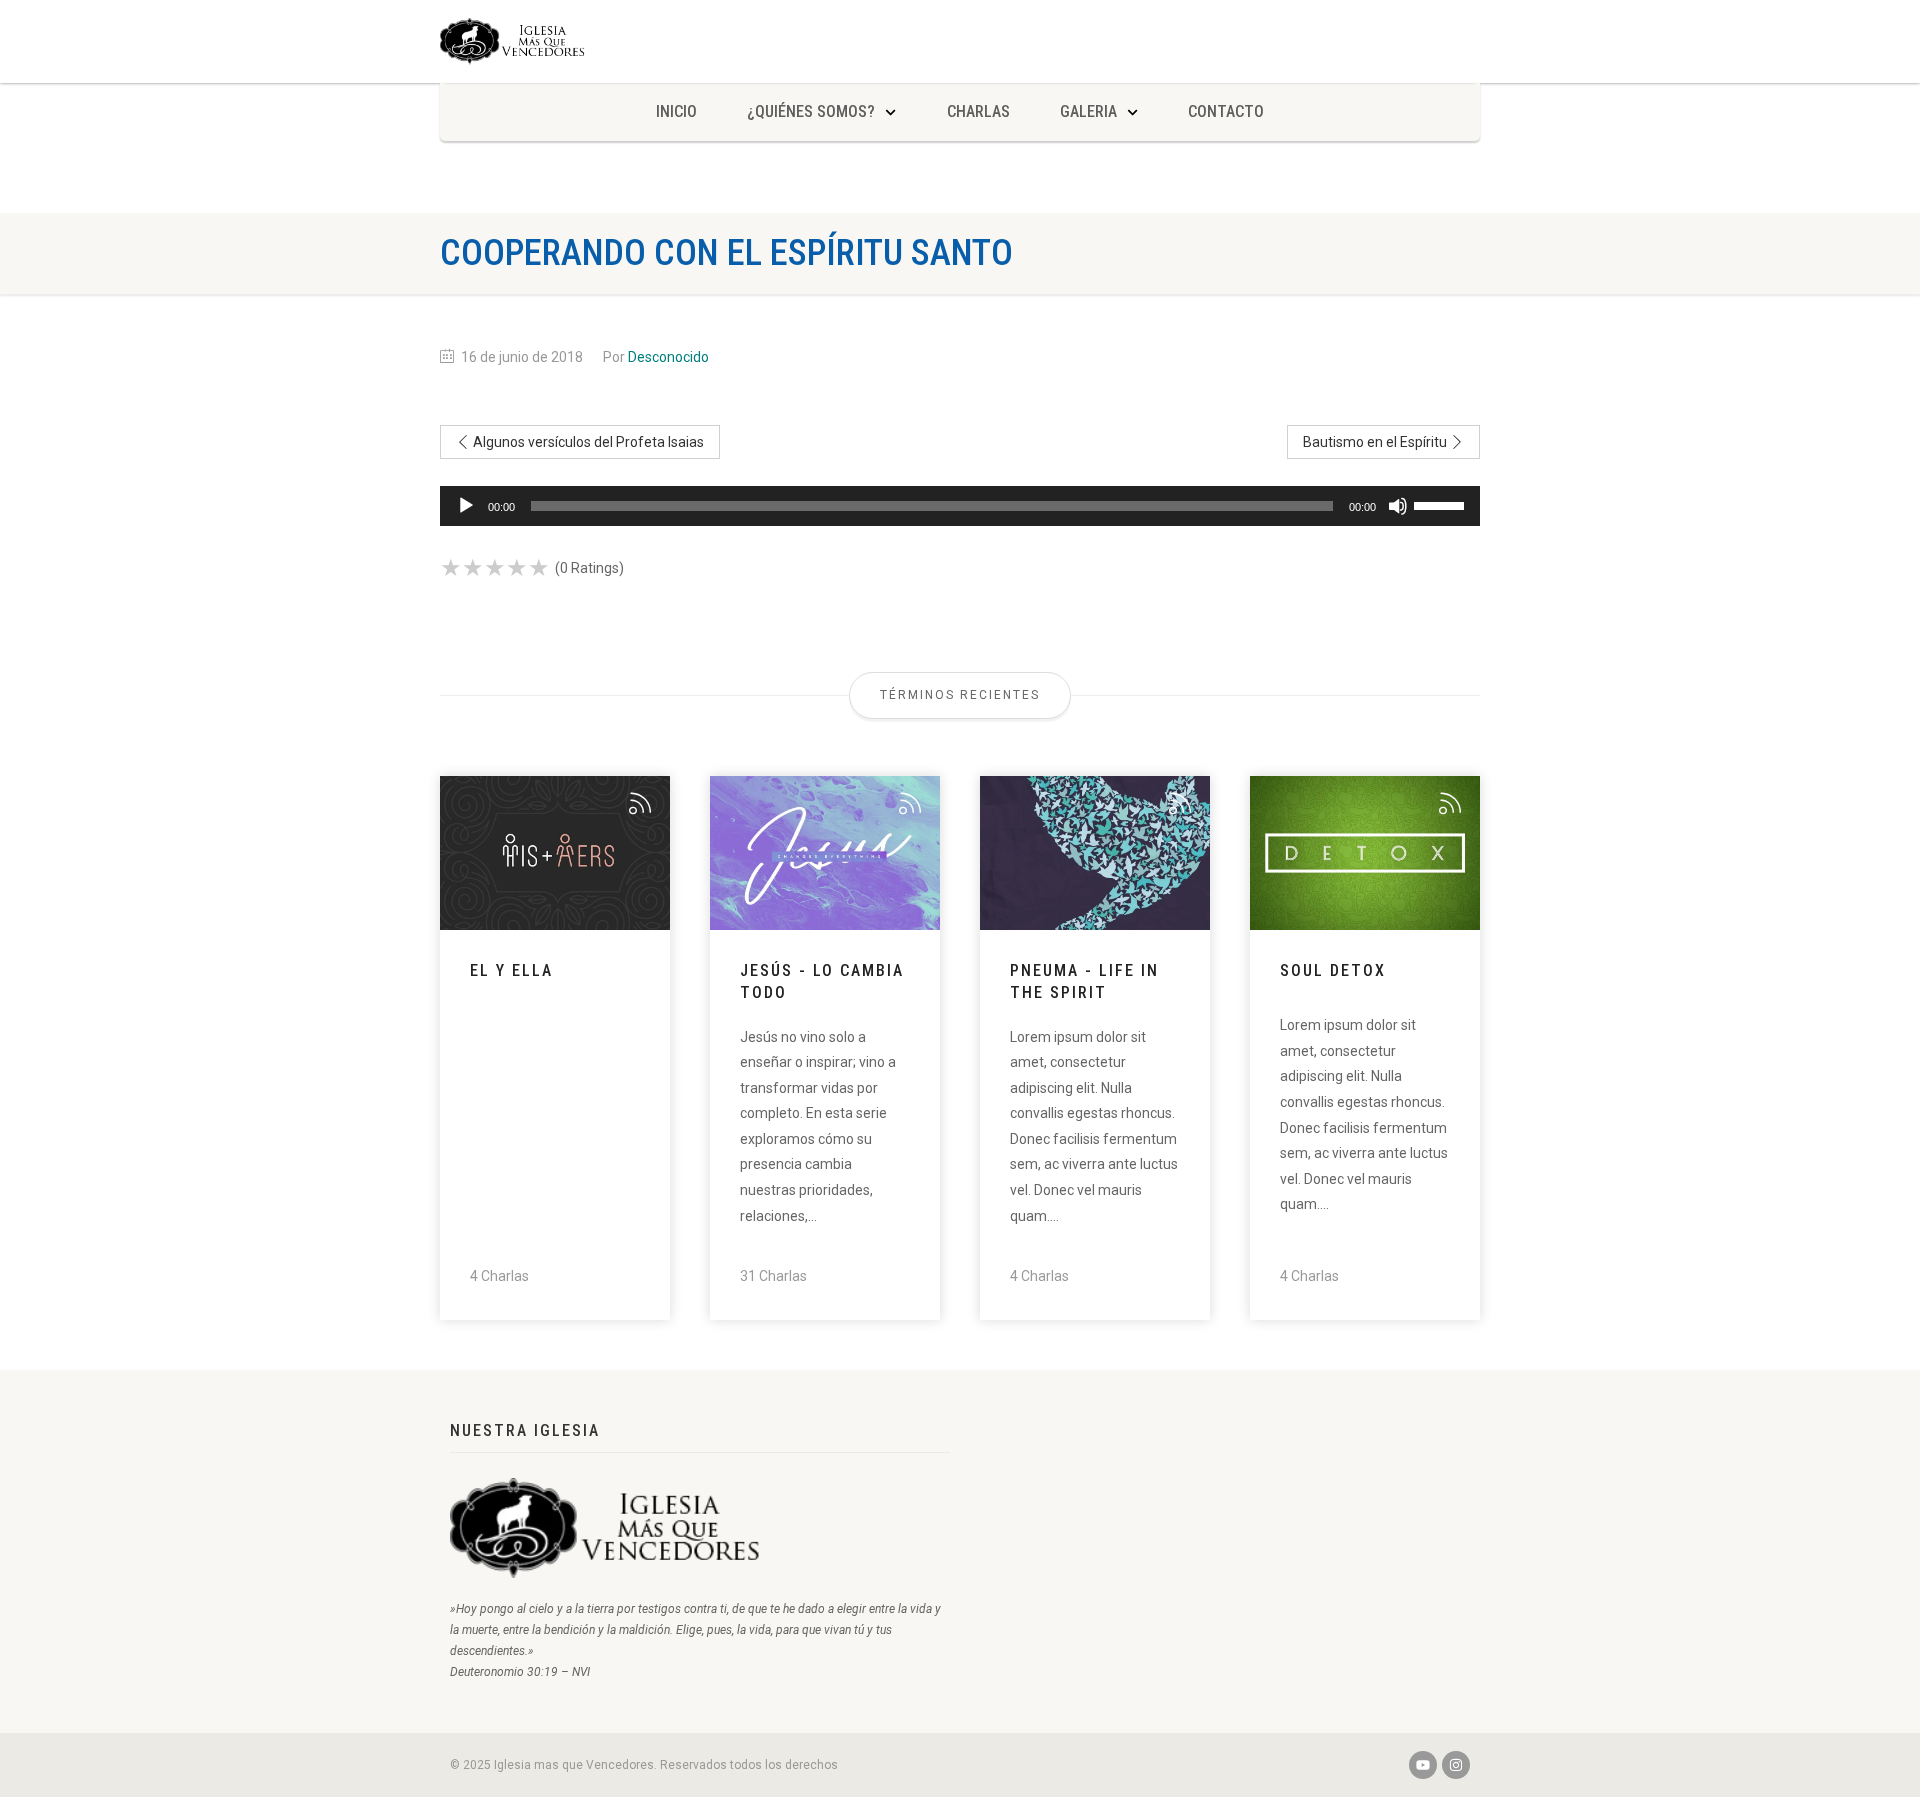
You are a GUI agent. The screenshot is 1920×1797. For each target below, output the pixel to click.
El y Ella (511, 970)
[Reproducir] (466, 506)
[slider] (1442, 504)
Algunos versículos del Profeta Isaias (587, 442)
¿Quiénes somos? (811, 111)
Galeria (1088, 111)
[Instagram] (1456, 1765)
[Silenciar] (1398, 506)
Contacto (1226, 111)
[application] (960, 506)
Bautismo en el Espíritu (1376, 442)
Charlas (978, 111)
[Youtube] (1423, 1765)
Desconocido (668, 357)
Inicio (676, 111)
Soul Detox (1333, 970)
